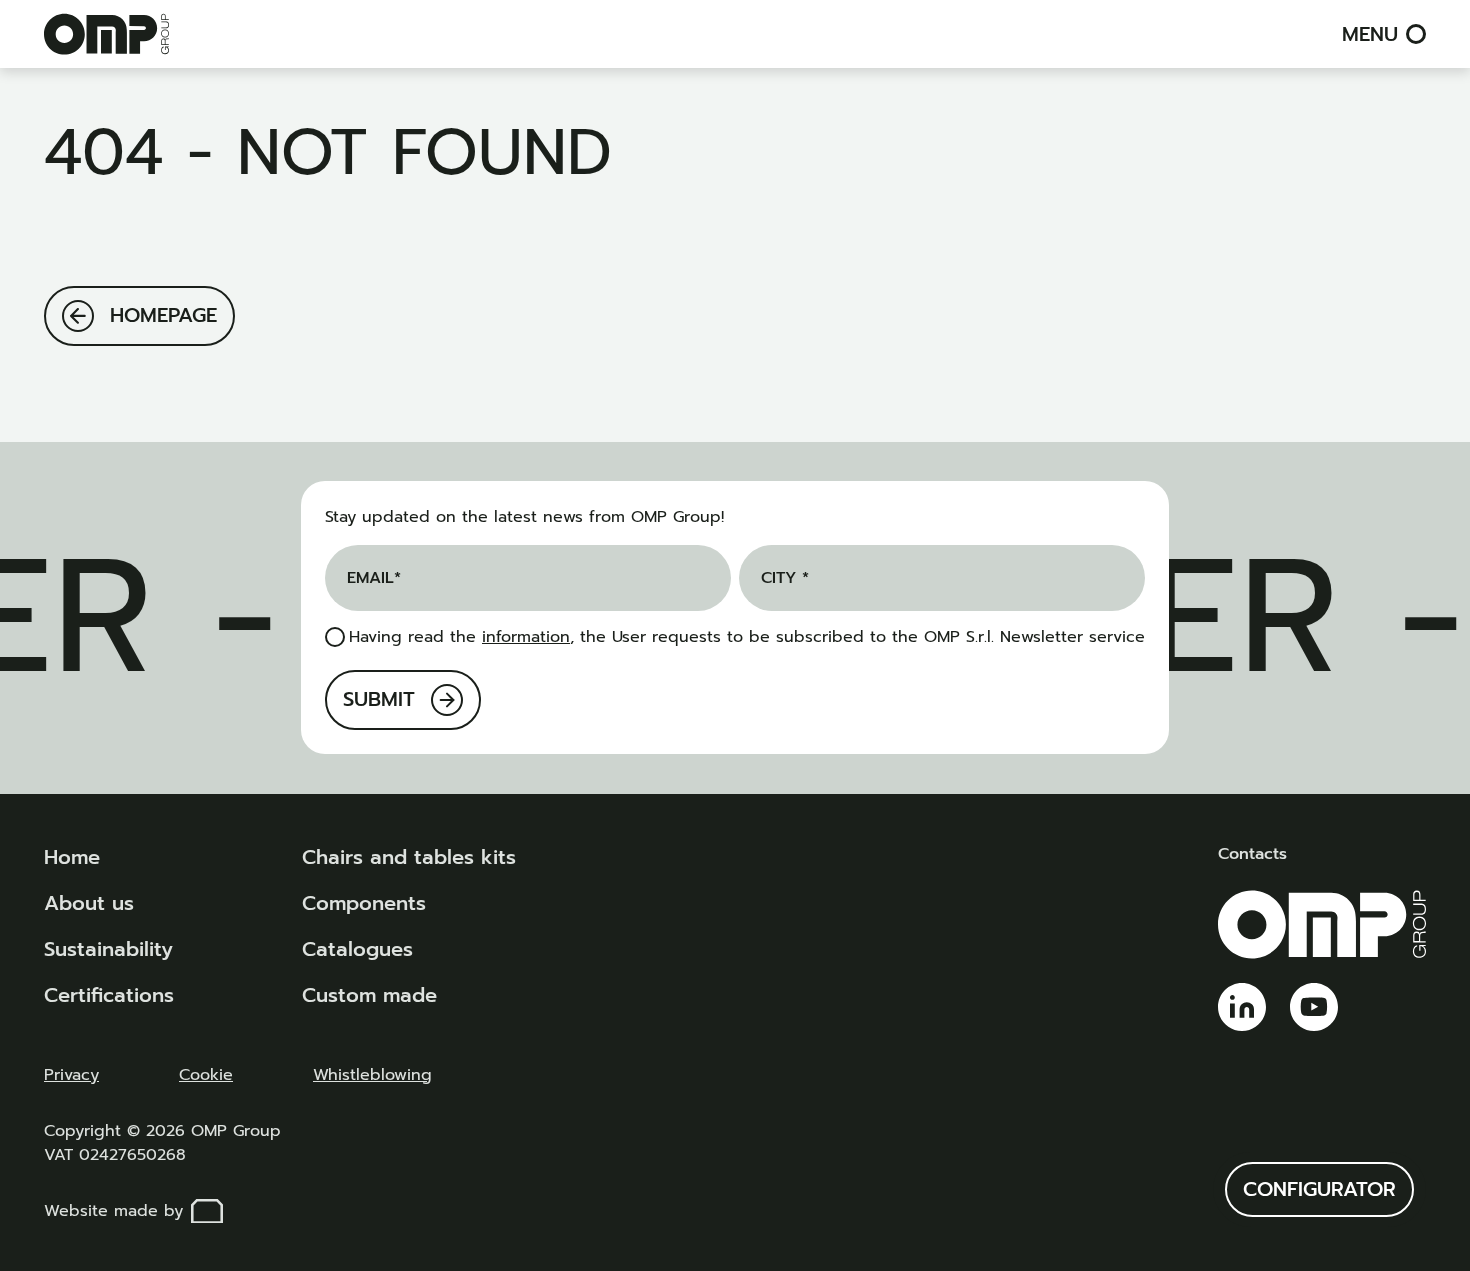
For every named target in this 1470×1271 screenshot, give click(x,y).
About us (89, 903)
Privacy (71, 1075)
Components (364, 903)
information (526, 637)
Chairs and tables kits (409, 857)
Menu (1370, 34)
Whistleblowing (372, 1075)
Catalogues (357, 949)
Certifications (109, 995)
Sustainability (108, 949)
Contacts (1252, 854)
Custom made (369, 995)
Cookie (206, 1075)
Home (72, 857)
